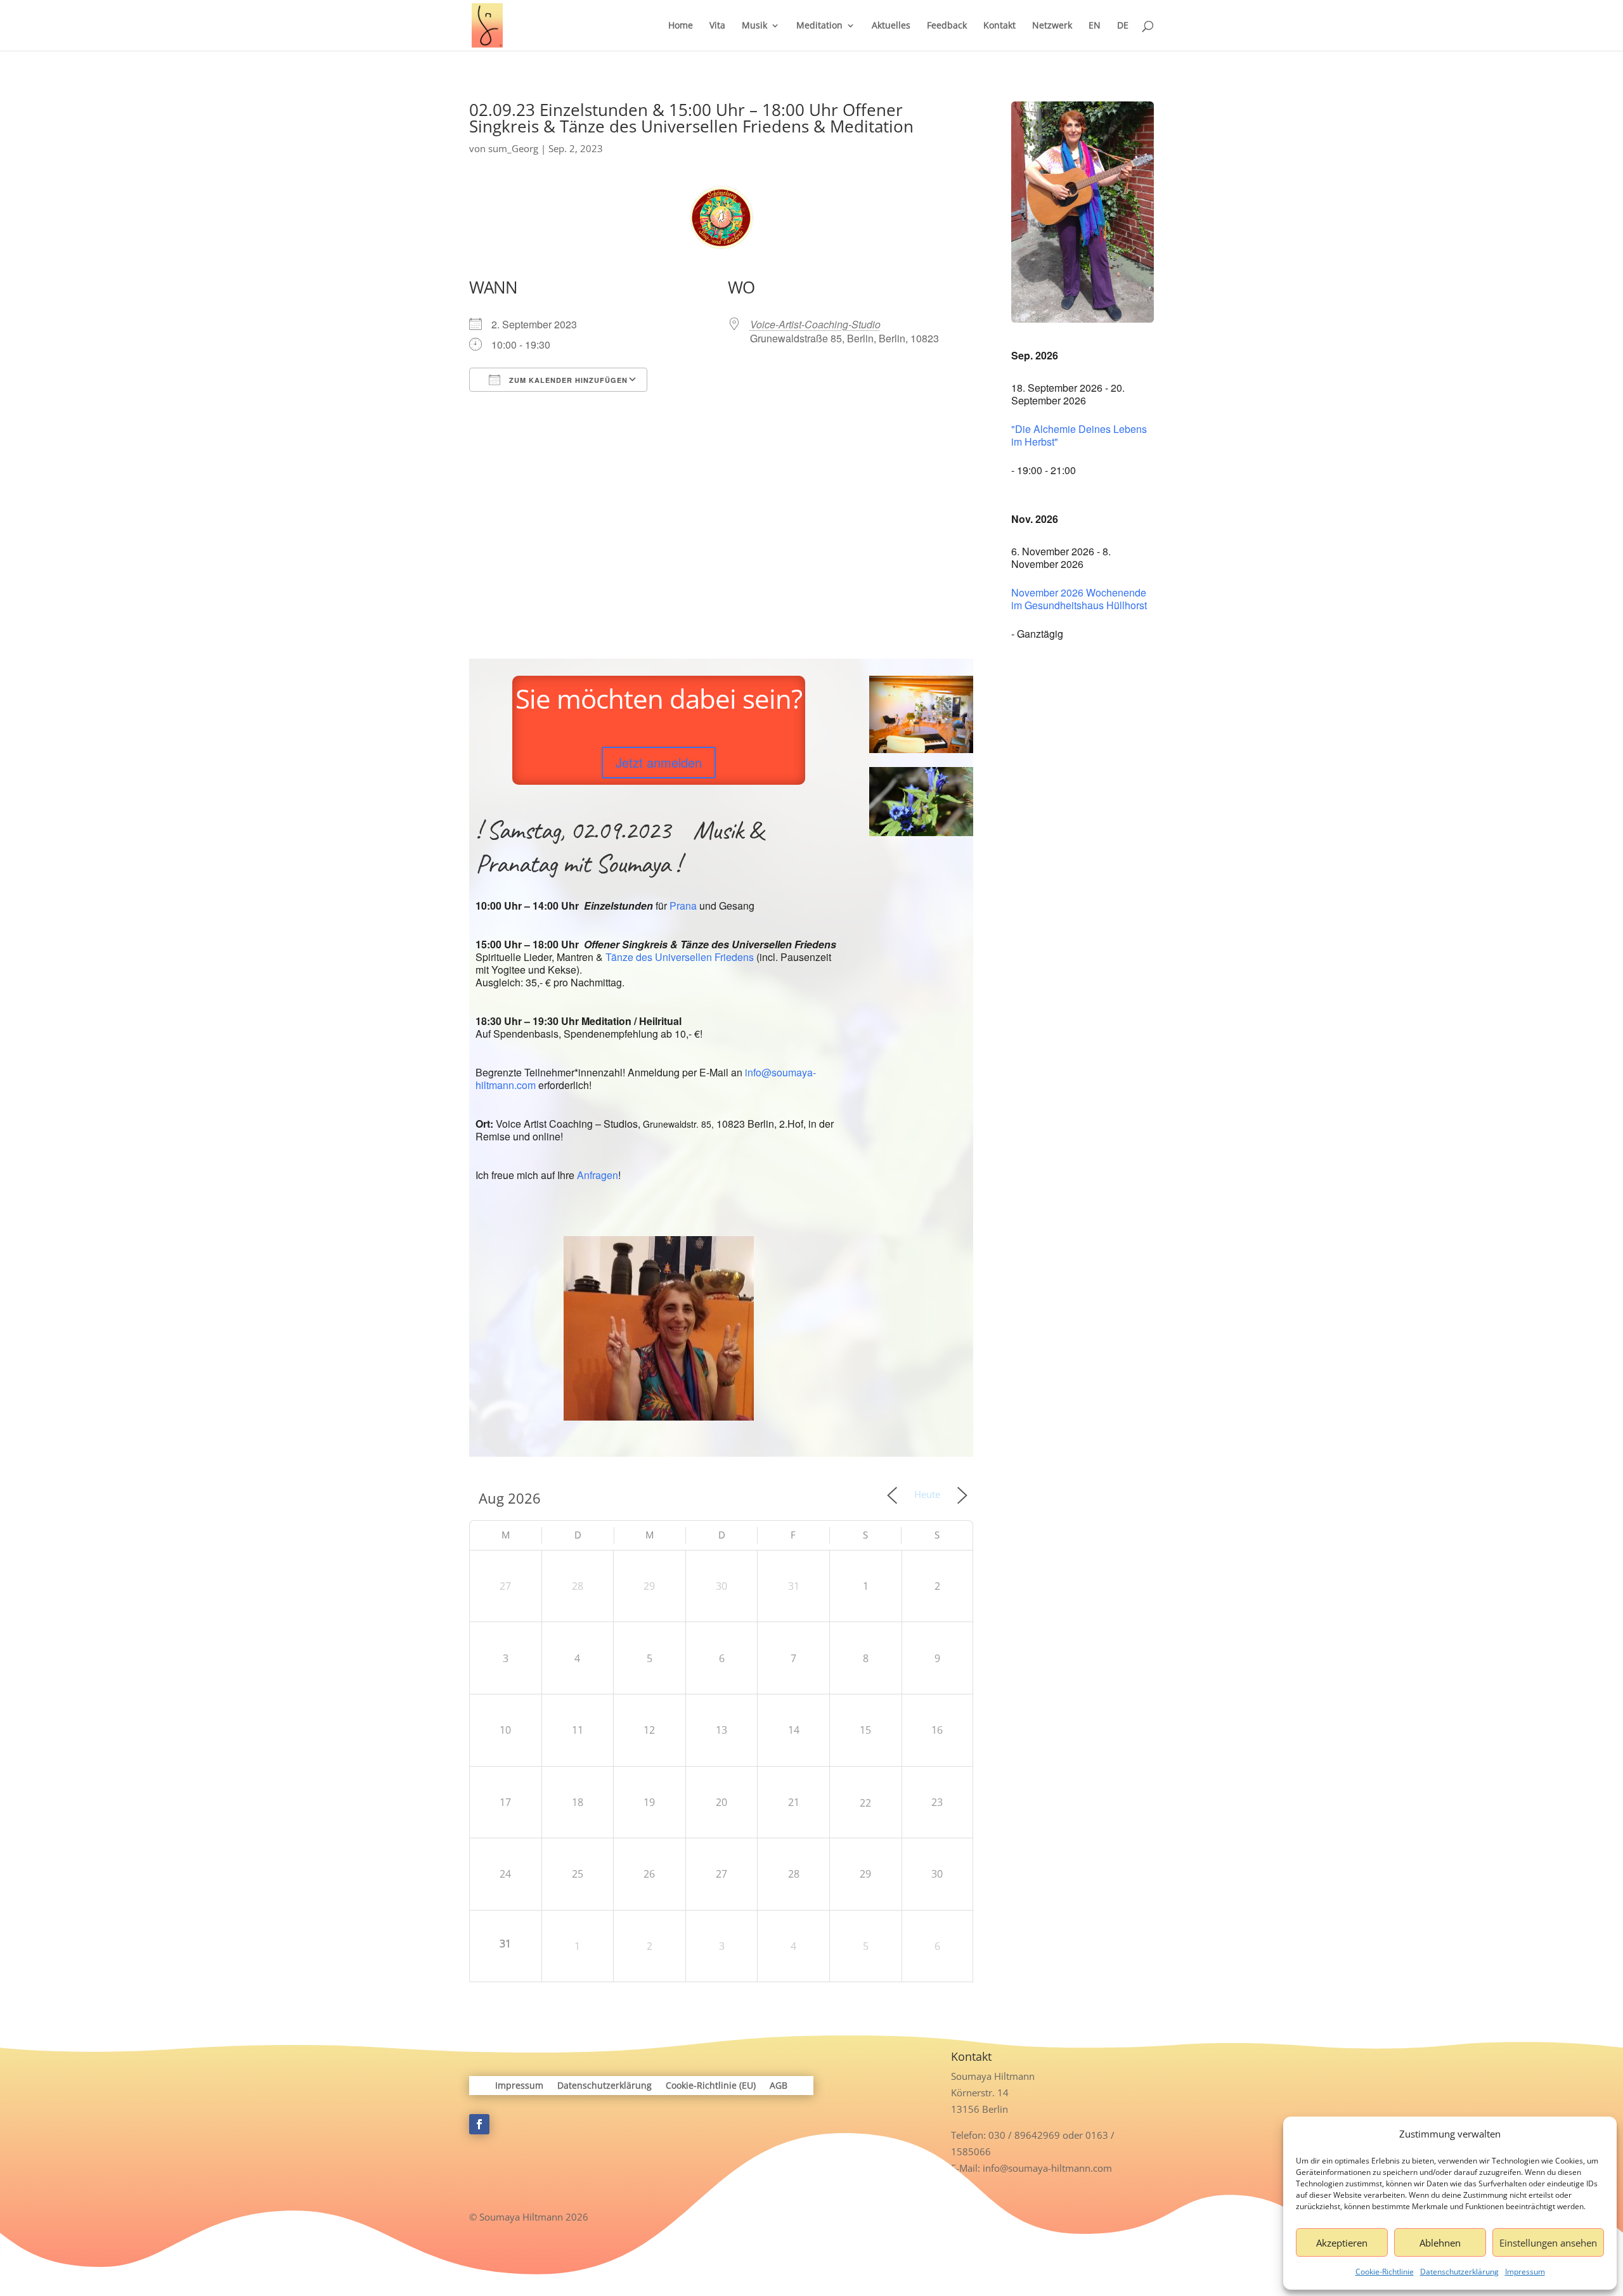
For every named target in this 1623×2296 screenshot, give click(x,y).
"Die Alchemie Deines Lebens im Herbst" (1079, 435)
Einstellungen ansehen (1548, 2243)
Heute (927, 1494)
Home (681, 26)
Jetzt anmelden (659, 762)
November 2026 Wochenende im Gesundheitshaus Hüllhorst (1079, 599)
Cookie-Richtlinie (1385, 2272)
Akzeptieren (1342, 2243)
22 (865, 1803)
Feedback (947, 26)
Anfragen (598, 1175)
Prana (683, 906)
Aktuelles (891, 26)
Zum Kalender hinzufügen (567, 380)
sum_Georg (513, 148)
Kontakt (999, 26)
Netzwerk (1052, 26)
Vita (717, 26)
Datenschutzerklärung (1459, 2272)
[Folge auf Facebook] (479, 2124)
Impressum (1525, 2272)
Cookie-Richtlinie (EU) (711, 2086)
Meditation (819, 26)
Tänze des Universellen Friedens (680, 957)
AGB (779, 2086)
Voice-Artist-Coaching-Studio (815, 324)
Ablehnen (1440, 2243)
